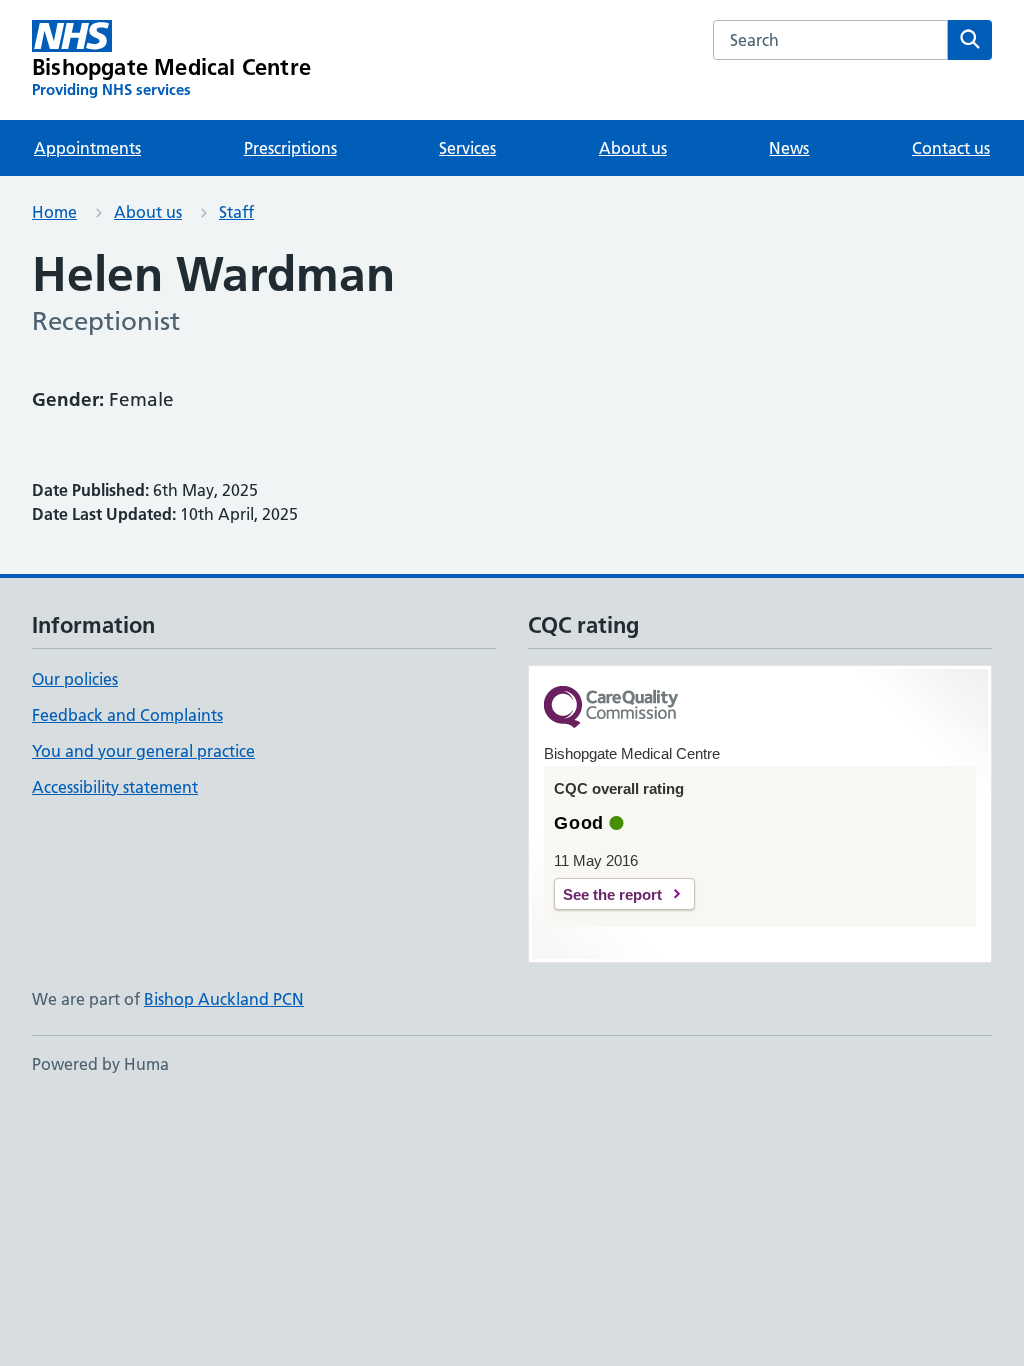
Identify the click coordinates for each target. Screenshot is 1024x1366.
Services (467, 148)
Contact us (951, 148)
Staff (236, 212)
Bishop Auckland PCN (224, 999)
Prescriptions (290, 148)
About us (633, 148)
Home (54, 212)
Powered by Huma (100, 1064)
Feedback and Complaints (127, 715)
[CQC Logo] (611, 708)
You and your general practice (143, 751)
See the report (612, 894)
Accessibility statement (115, 787)
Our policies (75, 679)
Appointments (87, 148)
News (789, 148)
